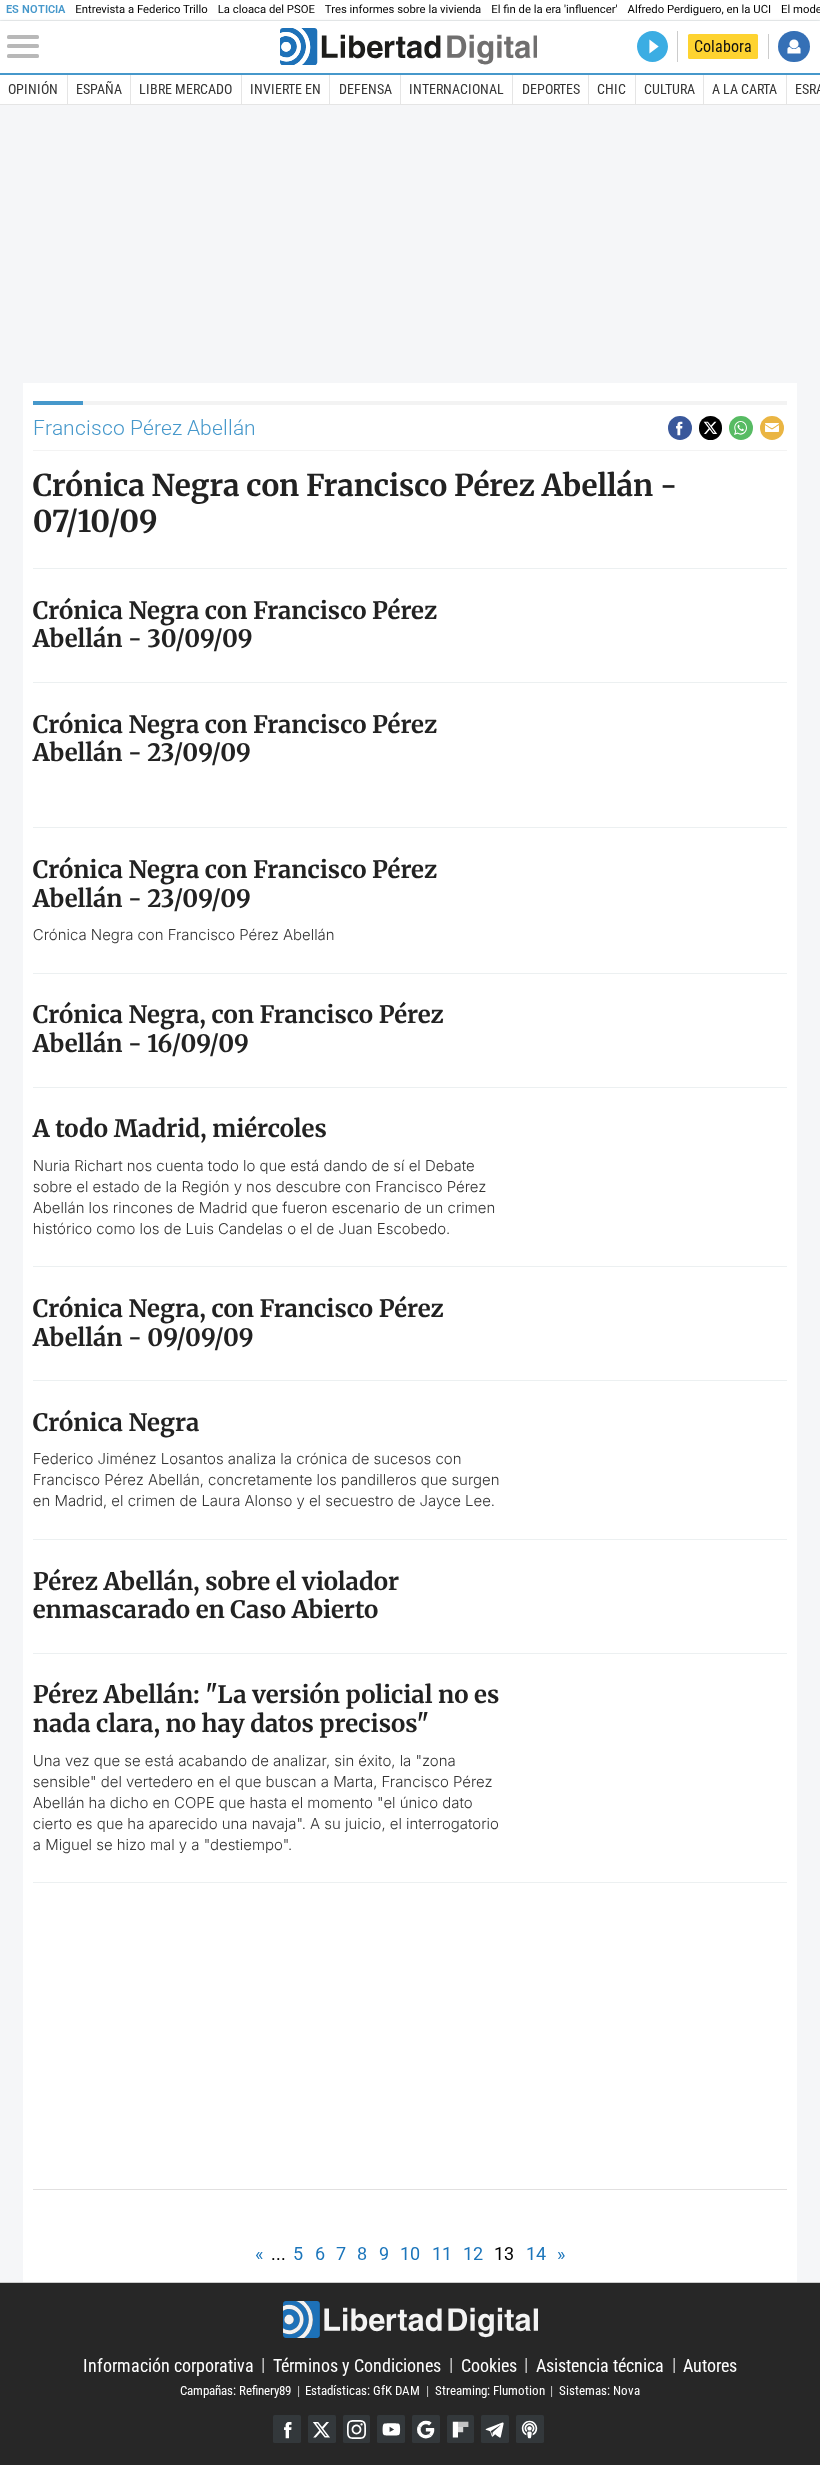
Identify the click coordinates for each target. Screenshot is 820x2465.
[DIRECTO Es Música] (652, 46)
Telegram (495, 2429)
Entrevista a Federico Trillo (141, 9)
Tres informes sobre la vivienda (403, 9)
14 (536, 2253)
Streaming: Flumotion (490, 2390)
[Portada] (408, 46)
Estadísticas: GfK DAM (362, 2390)
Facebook (287, 2429)
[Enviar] (741, 428)
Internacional (456, 89)
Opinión (33, 89)
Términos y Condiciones (357, 2364)
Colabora (723, 46)
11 (442, 2253)
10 (410, 2253)
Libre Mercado (185, 89)
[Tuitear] (711, 428)
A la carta (744, 89)
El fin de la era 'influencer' (554, 9)
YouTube (391, 2429)
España (99, 89)
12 (473, 2253)
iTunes (530, 2429)
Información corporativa (168, 2364)
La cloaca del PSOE (266, 9)
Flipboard (461, 2429)
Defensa (365, 89)
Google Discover (426, 2429)
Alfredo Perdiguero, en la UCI (699, 9)
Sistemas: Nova (599, 2390)
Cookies (489, 2364)
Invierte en (285, 89)
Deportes (551, 89)
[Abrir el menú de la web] (141, 47)
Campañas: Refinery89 (235, 2390)
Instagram (357, 2429)
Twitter (322, 2429)
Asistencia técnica (600, 2364)
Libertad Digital (410, 2319)
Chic (611, 89)
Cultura (669, 89)
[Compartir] (680, 428)
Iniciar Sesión (793, 46)
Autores (710, 2364)
